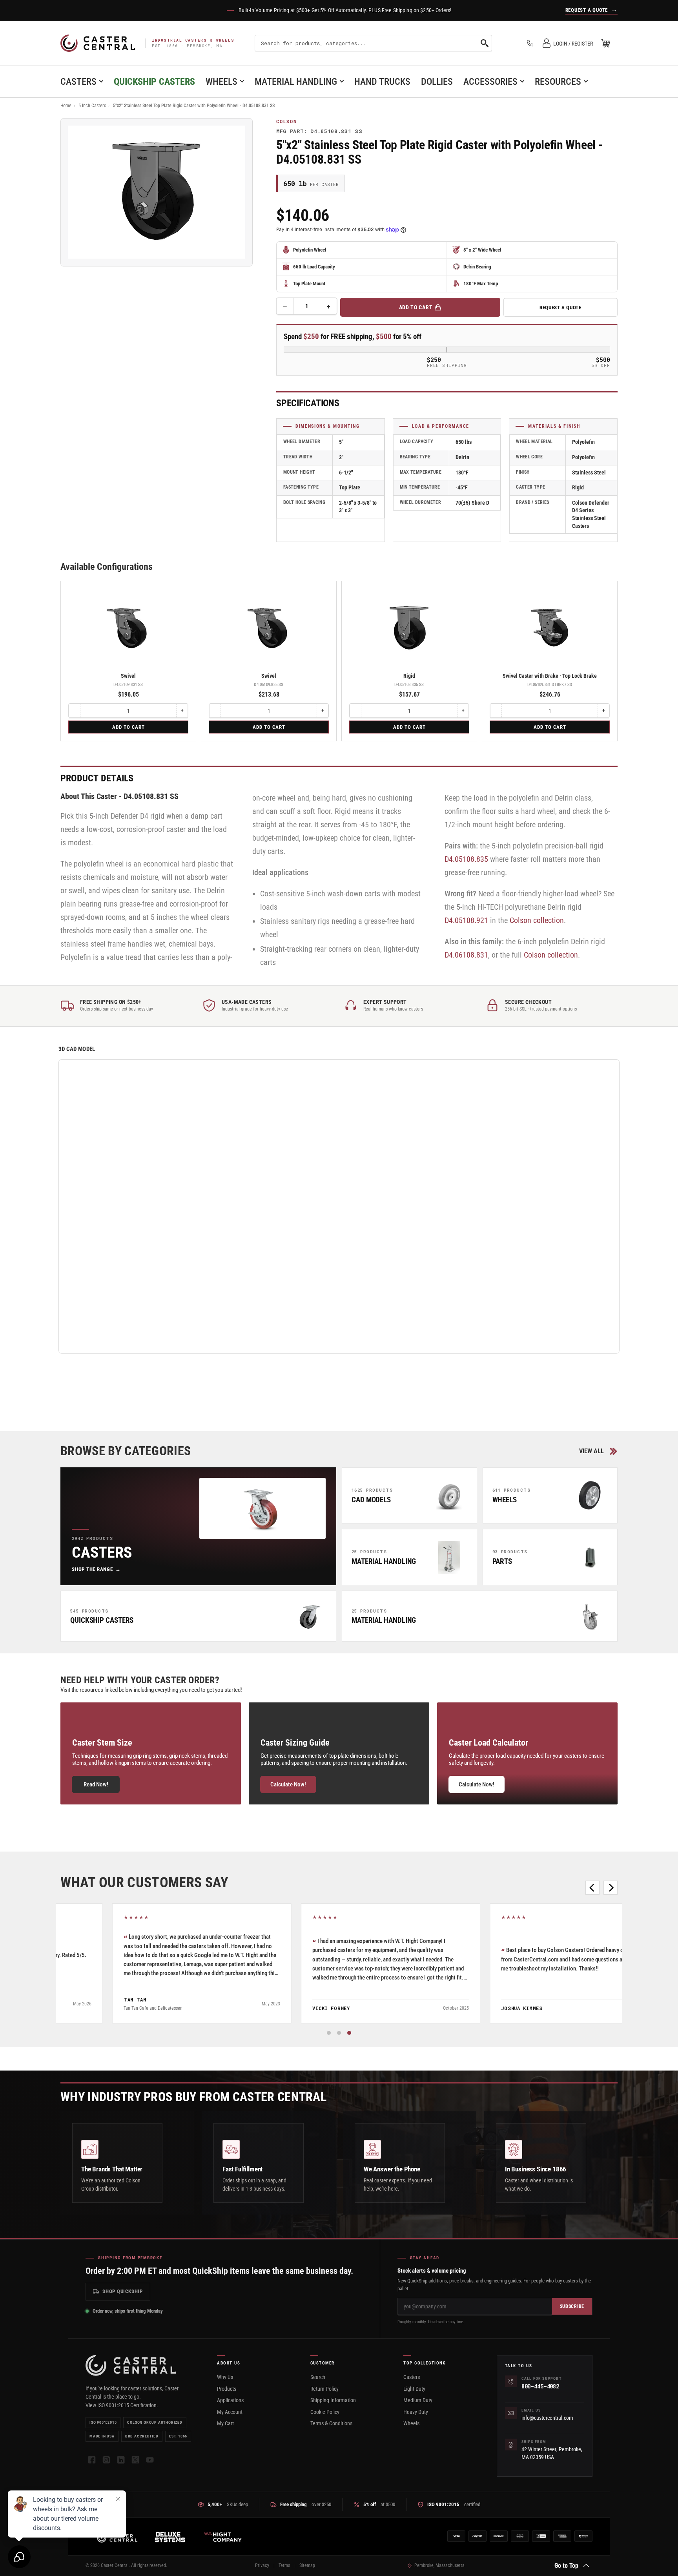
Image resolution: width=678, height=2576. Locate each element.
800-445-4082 (540, 2386)
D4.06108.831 (466, 955)
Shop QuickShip (123, 2291)
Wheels (221, 82)
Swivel (128, 676)
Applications (230, 2400)
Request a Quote (560, 307)
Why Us (225, 2377)
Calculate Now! (288, 1784)
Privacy (262, 2565)
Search (318, 2377)
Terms (284, 2565)
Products (227, 2389)
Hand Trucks (382, 82)
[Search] (485, 43)
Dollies (437, 82)
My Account (230, 2412)
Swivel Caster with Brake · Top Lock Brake (550, 676)
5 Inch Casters (92, 106)
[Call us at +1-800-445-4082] (530, 43)
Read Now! (96, 1784)
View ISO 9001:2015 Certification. (122, 2405)
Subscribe (572, 2306)
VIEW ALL (591, 1451)
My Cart (225, 2423)
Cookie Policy (325, 2412)
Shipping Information (333, 2400)
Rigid (409, 676)
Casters (78, 82)
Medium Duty (418, 2400)
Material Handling (296, 82)
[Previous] (592, 1888)
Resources (558, 82)
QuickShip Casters (154, 82)
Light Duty (414, 2389)
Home (66, 106)
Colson (287, 122)
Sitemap (307, 2565)
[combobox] (373, 43)
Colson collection (537, 920)
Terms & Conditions (331, 2423)
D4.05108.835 (466, 859)
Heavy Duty (416, 2412)
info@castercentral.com (547, 2418)
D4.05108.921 (466, 920)
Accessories (490, 82)
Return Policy (324, 2389)
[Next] (611, 1888)
